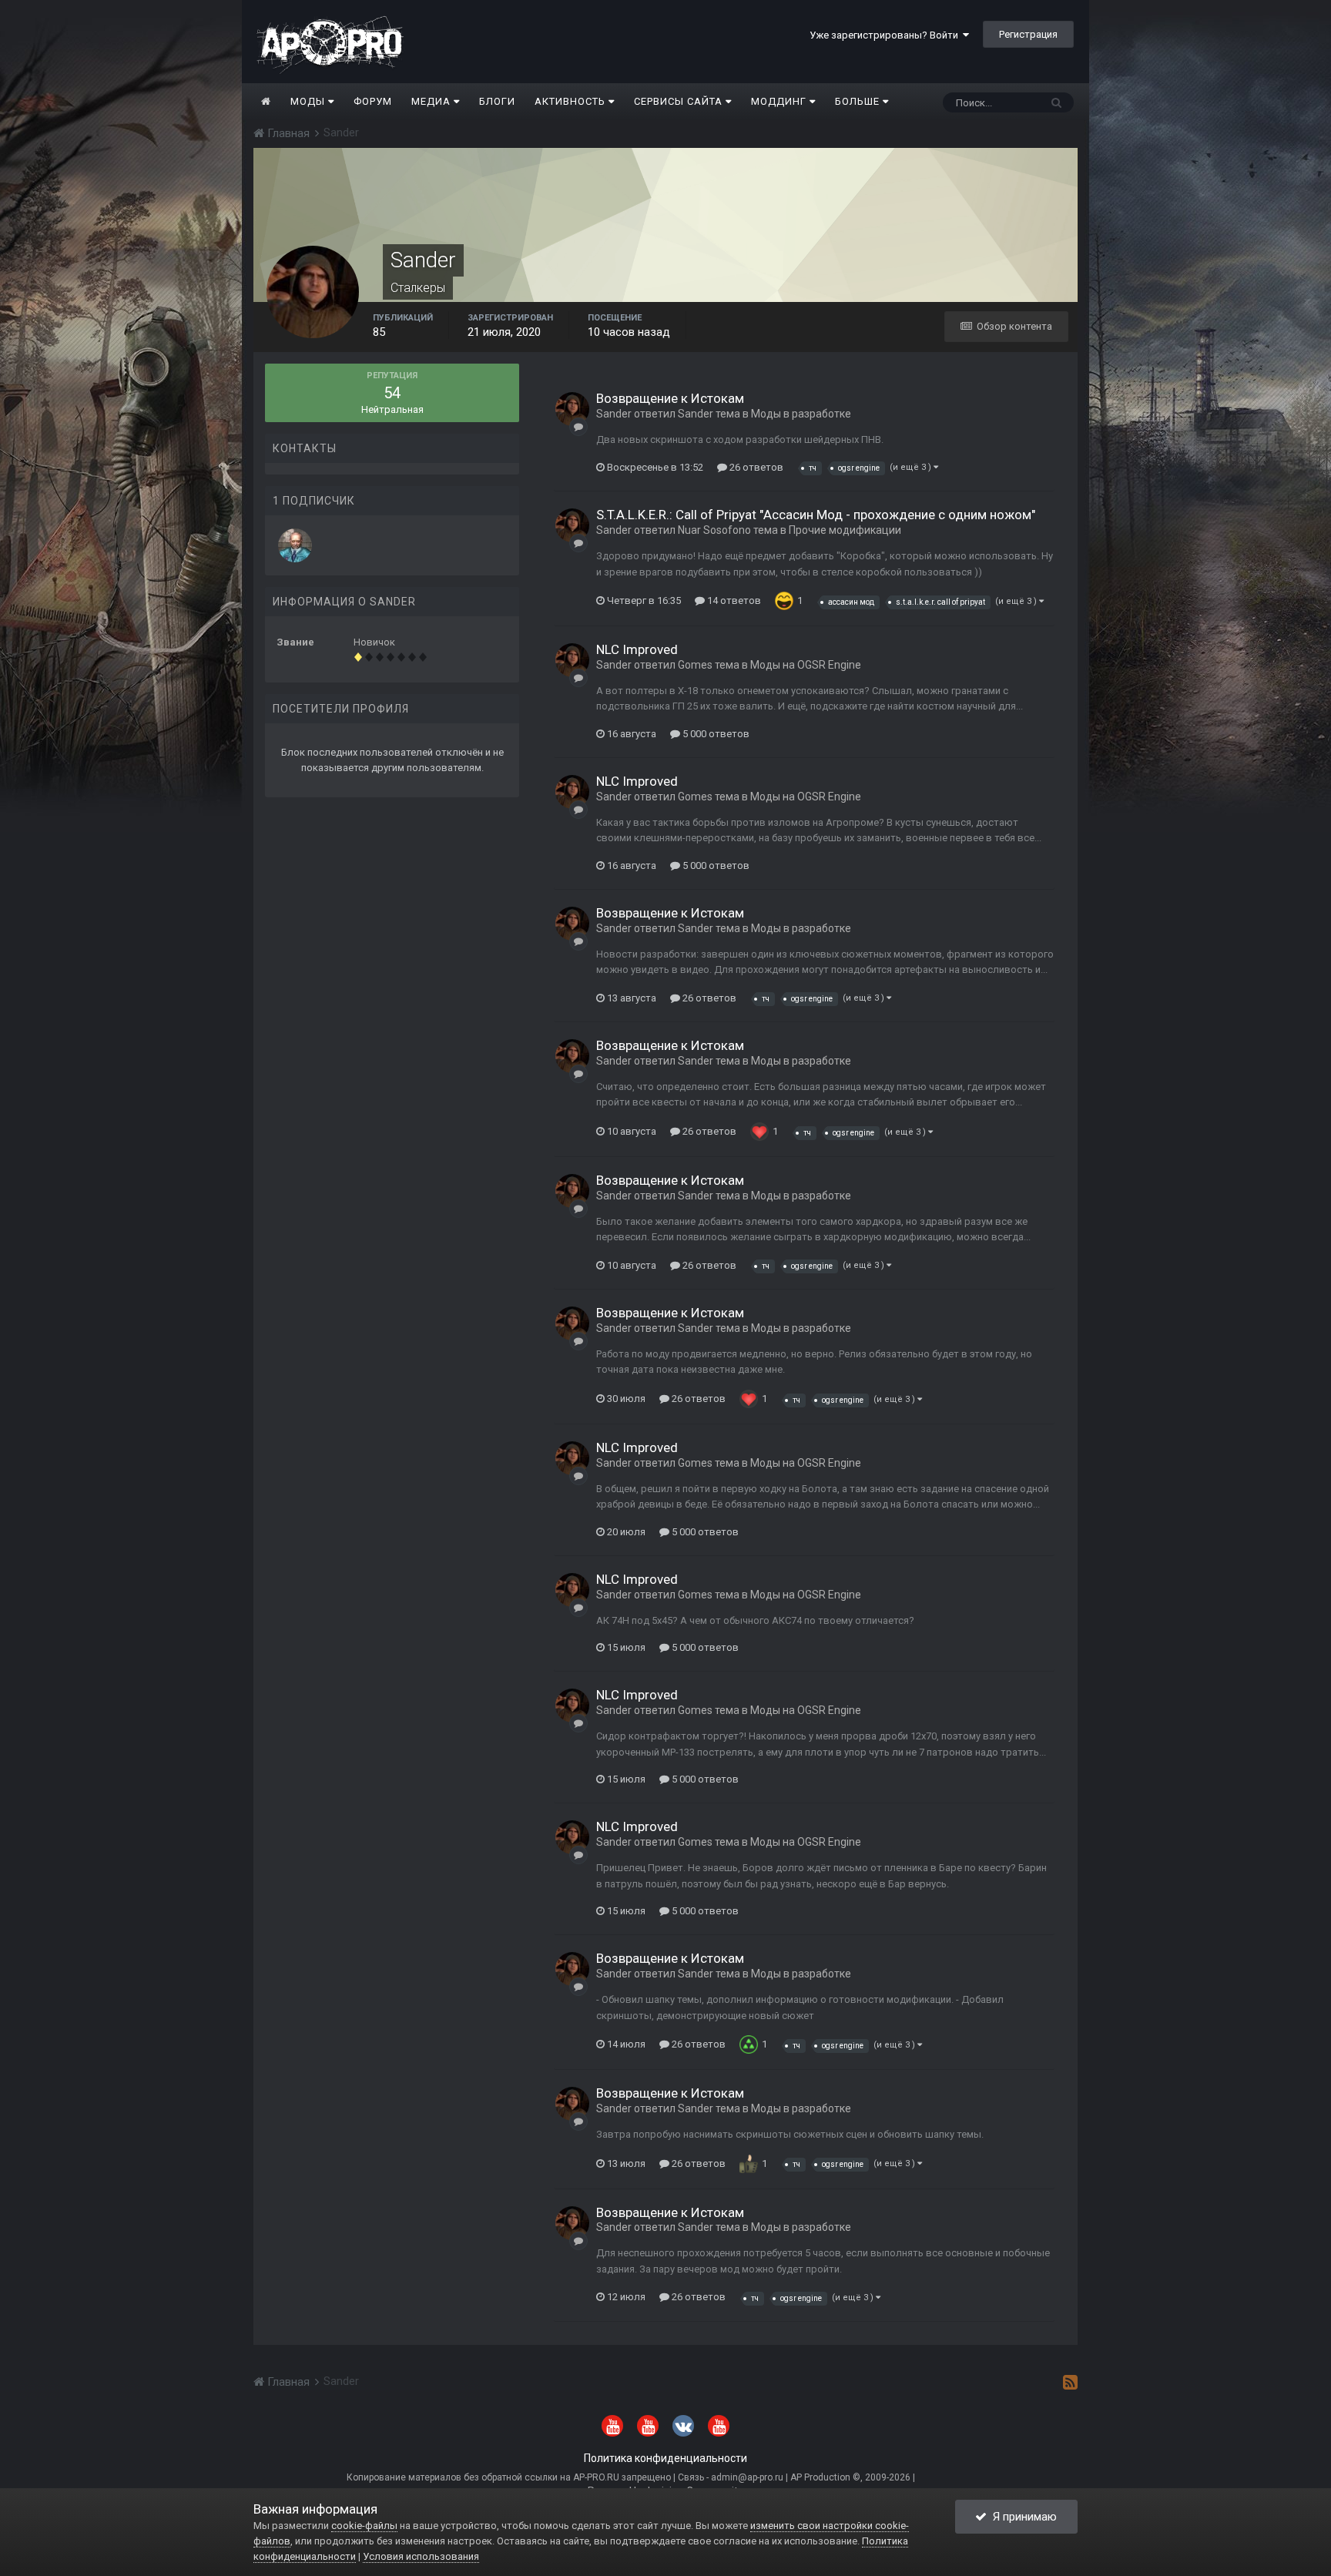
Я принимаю (1022, 2517)
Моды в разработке (801, 414)
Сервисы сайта (680, 101)
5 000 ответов (715, 734)
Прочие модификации (845, 530)
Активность (572, 101)
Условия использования (421, 2556)
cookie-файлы (364, 2526)
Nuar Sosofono (714, 530)
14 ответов (733, 600)
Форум (373, 101)
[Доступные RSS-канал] (1070, 2382)
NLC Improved (637, 649)
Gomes (695, 665)
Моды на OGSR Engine (806, 665)
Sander (614, 414)
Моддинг (780, 101)
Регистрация (1028, 34)
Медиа (432, 101)
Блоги (497, 101)
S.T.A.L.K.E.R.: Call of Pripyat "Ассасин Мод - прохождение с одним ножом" (816, 515)
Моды (309, 101)
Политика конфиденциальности (665, 2458)
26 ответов (755, 467)
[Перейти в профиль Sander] (572, 409)
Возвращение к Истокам (670, 398)
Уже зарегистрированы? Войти (886, 35)
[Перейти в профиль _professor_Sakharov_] (295, 545)
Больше (857, 101)
